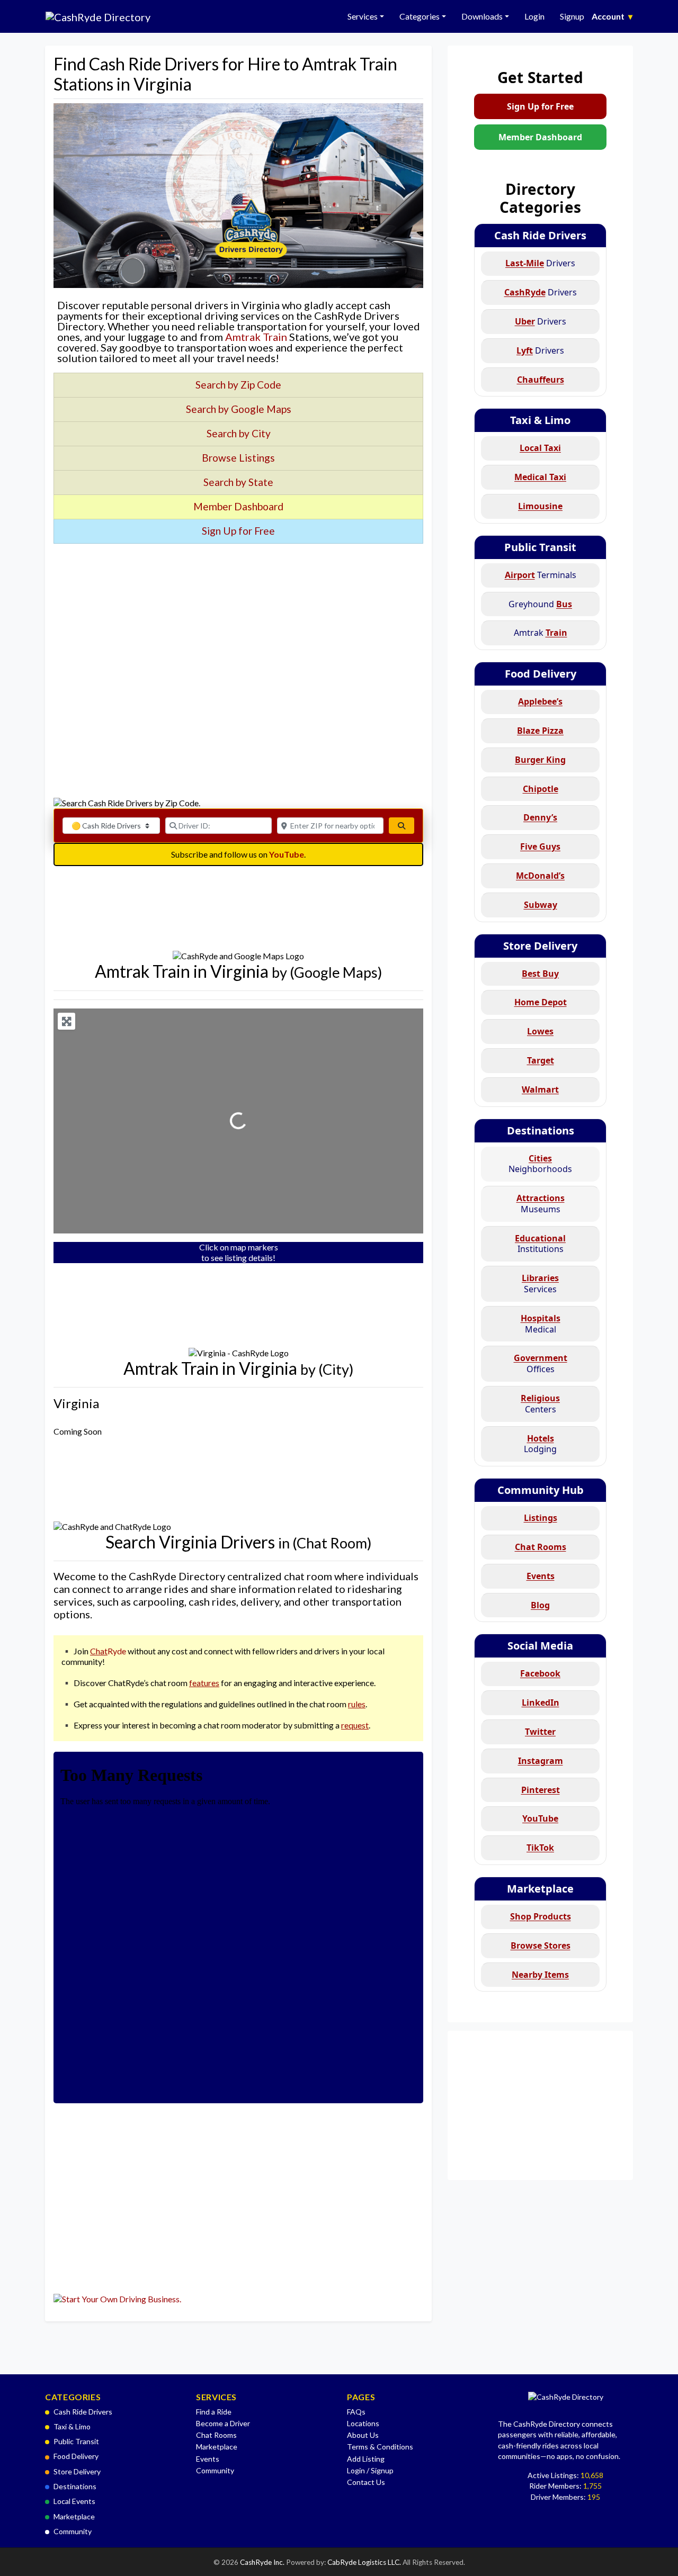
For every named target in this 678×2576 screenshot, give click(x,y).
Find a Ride (214, 2412)
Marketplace (540, 1889)
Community (73, 2531)
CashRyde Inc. (263, 2562)
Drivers (540, 263)
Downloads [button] (482, 16)
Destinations (541, 1131)
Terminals (541, 575)
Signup (572, 16)
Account (612, 16)
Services (540, 1284)
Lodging (540, 1444)
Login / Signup (370, 2470)
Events (208, 2459)
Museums (541, 1204)
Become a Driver (223, 2423)
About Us (363, 2435)
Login (534, 16)
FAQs (356, 2412)
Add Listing (366, 2459)
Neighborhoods (540, 1164)
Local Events (74, 2501)
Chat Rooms (216, 2435)
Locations (363, 2423)
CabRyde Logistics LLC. (365, 2562)
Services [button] (363, 16)
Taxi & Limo (540, 420)
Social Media (540, 1646)
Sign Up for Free (540, 106)
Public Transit (540, 547)
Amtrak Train (256, 337)
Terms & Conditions (380, 2447)
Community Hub (541, 1490)
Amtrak (541, 633)
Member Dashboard (540, 137)
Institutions (540, 1244)
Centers (540, 1404)
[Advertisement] (238, 639)
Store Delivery (540, 946)
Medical (541, 1324)
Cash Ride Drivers (540, 235)
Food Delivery (541, 674)
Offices (541, 1363)
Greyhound (540, 604)
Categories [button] (420, 16)
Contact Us (366, 2482)
